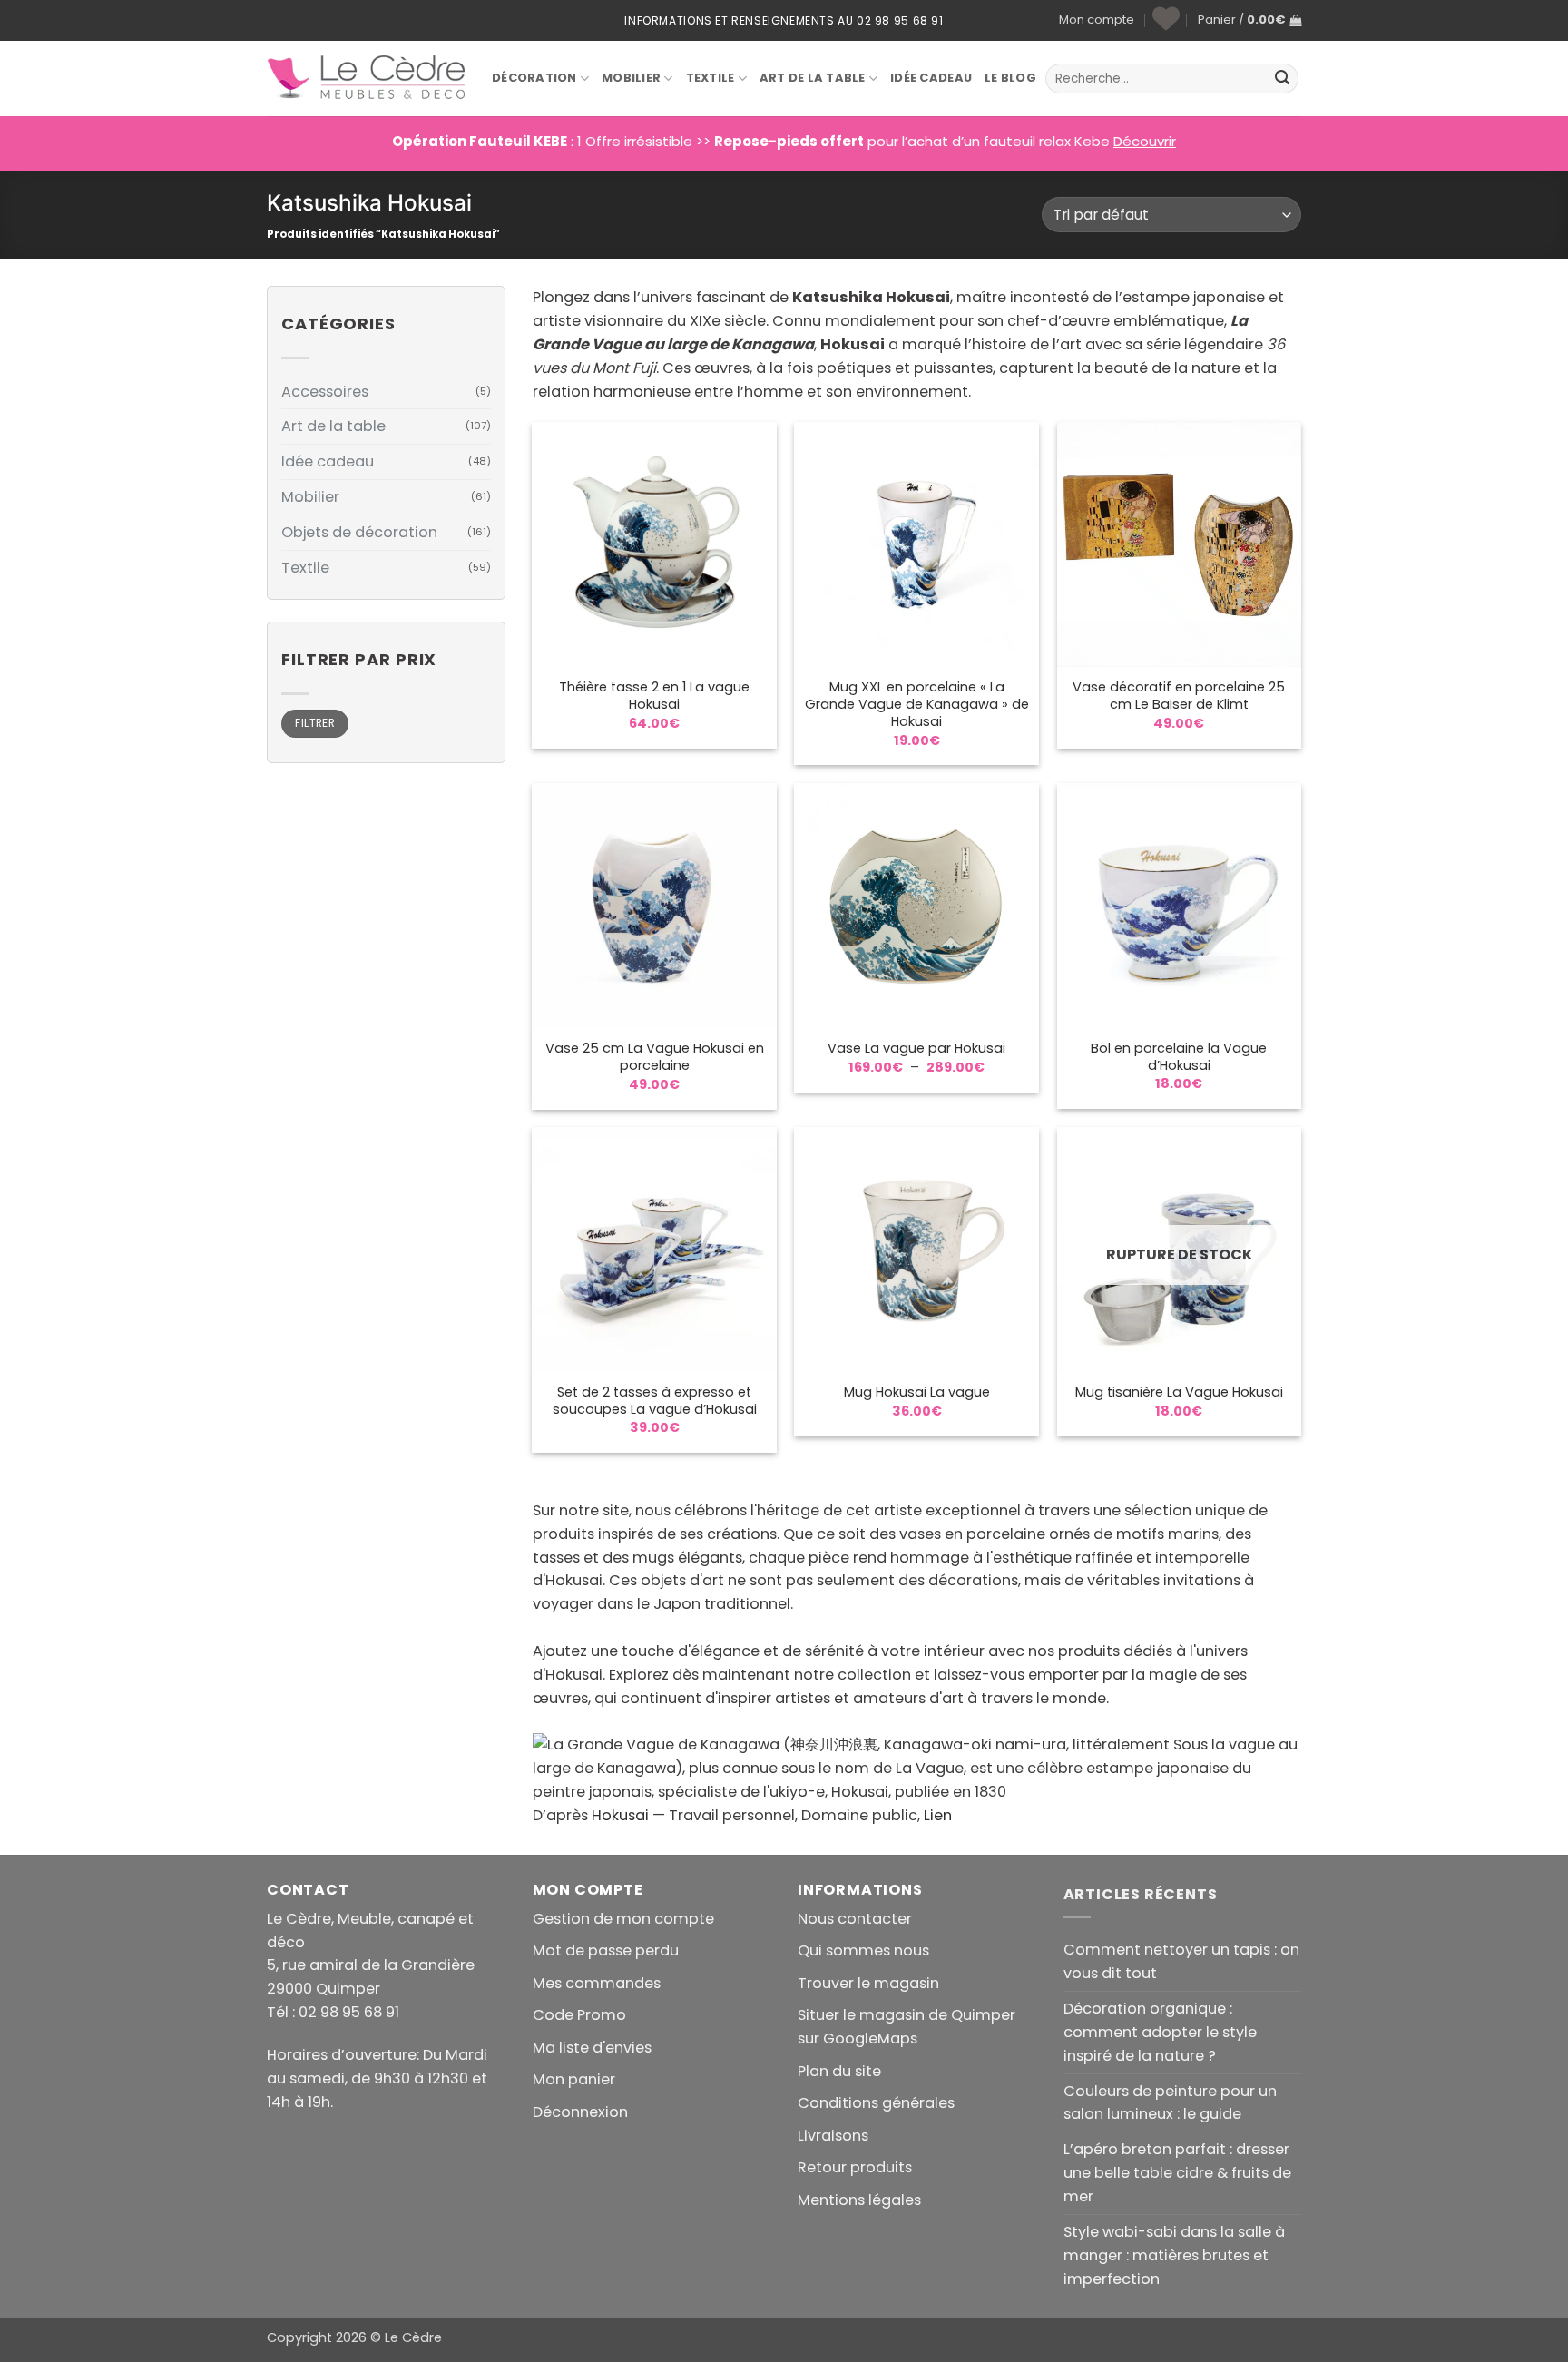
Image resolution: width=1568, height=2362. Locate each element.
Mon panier (574, 2079)
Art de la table (813, 78)
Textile (710, 78)
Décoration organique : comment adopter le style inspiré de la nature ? (1160, 2032)
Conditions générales (876, 2103)
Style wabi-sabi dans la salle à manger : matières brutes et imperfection (1174, 2255)
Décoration (534, 78)
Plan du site (839, 2071)
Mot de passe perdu (606, 1950)
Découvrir (1145, 141)
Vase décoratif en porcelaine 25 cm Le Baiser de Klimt (1179, 696)
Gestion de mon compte (623, 1919)
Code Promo (579, 2015)
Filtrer (315, 723)
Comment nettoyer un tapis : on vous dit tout (1181, 1961)
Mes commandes (597, 1983)
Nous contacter (855, 1919)
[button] (1249, 20)
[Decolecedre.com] (366, 78)
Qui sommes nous (863, 1950)
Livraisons (833, 2136)
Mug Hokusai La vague (917, 1392)
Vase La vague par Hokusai (916, 1049)
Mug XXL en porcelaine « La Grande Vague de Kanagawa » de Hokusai (917, 705)
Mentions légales (859, 2200)
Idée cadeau (328, 461)
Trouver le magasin (868, 1983)
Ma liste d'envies (592, 2048)
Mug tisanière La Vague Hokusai (1179, 1392)
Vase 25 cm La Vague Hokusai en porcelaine (655, 1057)
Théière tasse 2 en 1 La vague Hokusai (654, 696)
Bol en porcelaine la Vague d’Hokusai (1179, 1057)
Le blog (1010, 78)
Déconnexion (580, 2112)
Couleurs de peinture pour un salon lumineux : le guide (1170, 2103)
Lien (938, 1815)
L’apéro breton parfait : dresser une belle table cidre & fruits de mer (1177, 2173)
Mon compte (1097, 20)
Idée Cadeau (931, 78)
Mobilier (631, 78)
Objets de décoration (359, 532)
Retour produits (855, 2167)
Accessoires (325, 392)
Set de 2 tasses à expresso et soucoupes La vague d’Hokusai (655, 1401)
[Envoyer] (1282, 79)
